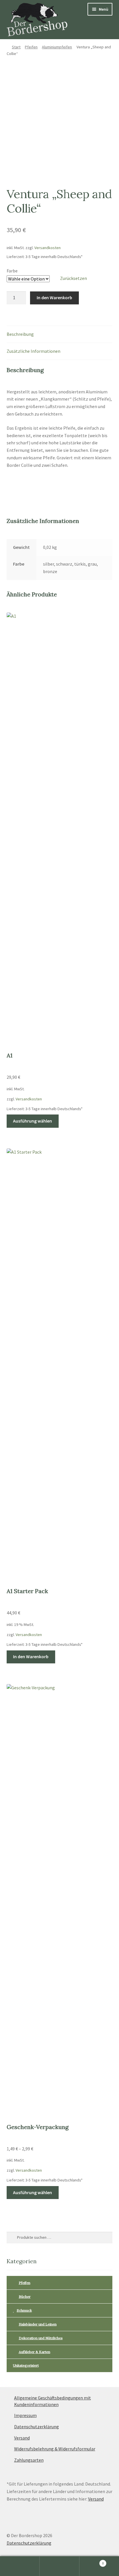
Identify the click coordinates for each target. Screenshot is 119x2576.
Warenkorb (92, 2561)
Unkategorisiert (26, 2365)
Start (16, 47)
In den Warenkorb (54, 297)
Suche (59, 2566)
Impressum (25, 2415)
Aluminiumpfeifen (57, 47)
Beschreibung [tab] (20, 334)
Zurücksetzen (74, 278)
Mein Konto (20, 2566)
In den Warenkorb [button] (31, 1656)
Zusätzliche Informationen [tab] (34, 351)
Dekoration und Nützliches (41, 2338)
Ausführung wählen (32, 1121)
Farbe (12, 271)
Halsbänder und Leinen (38, 2324)
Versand (22, 2438)
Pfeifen (31, 47)
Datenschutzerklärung (37, 2427)
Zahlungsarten (29, 2460)
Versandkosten (48, 248)
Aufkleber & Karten (35, 2352)
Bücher (25, 2297)
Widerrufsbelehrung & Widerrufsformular (55, 2449)
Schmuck (24, 2310)
